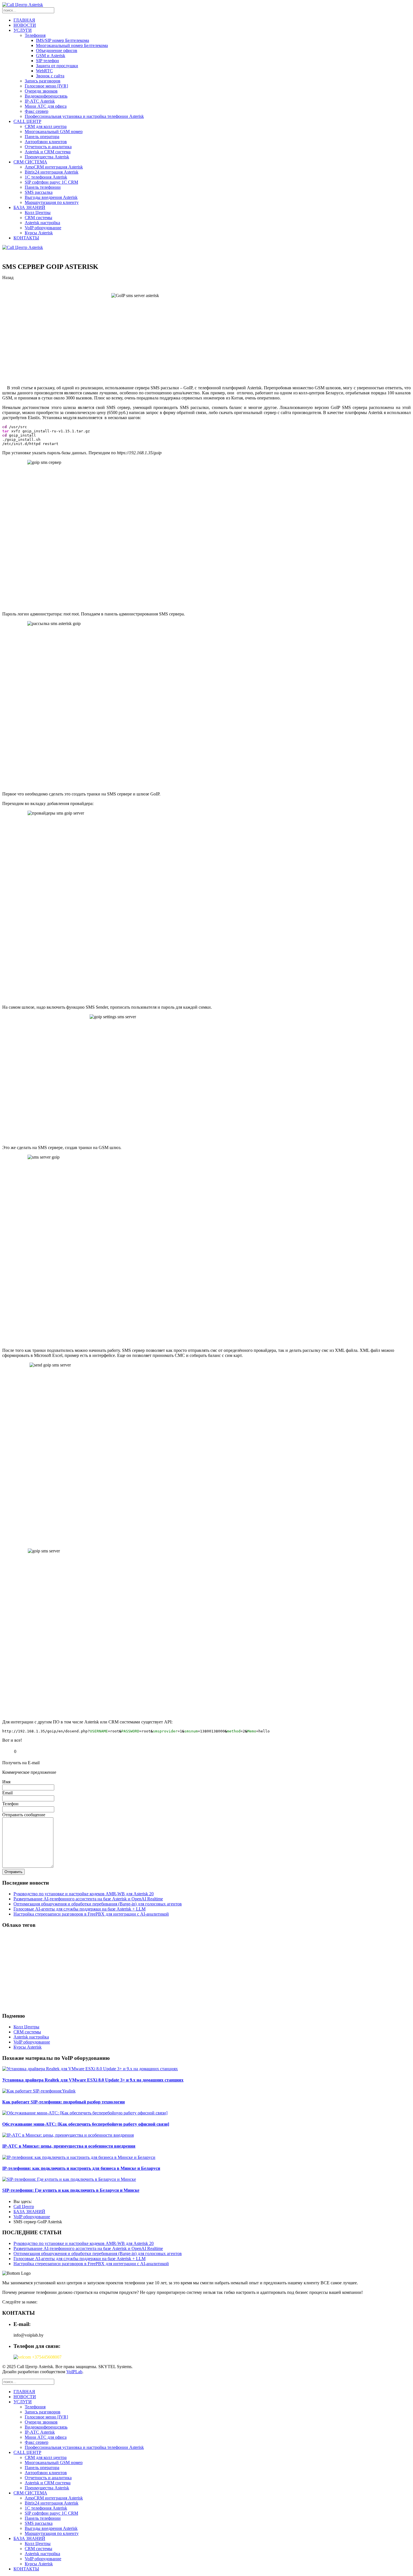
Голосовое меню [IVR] (46, 86)
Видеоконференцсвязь (46, 96)
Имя (6, 1782)
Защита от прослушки (57, 66)
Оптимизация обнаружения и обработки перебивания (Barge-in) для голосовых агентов (98, 1904)
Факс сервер (37, 111)
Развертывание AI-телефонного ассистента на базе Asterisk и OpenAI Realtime (88, 1899)
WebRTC (44, 71)
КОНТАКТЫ (26, 238)
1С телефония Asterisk (46, 177)
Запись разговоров (43, 81)
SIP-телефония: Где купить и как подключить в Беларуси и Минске (71, 2190)
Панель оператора (42, 137)
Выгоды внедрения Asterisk (51, 197)
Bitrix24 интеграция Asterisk (52, 172)
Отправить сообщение (24, 1815)
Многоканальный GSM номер (54, 132)
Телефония (35, 35)
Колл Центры (38, 213)
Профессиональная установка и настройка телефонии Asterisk (84, 116)
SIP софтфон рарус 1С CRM (51, 182)
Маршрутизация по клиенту (52, 202)
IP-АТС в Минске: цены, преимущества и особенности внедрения (69, 2146)
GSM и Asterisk (51, 56)
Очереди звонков (41, 91)
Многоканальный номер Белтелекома (72, 45)
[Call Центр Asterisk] (23, 5)
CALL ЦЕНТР (27, 121)
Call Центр (24, 2207)
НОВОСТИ (25, 25)
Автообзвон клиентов (46, 142)
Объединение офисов (57, 50)
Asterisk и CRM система (48, 152)
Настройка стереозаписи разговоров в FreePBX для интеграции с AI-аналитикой (91, 1914)
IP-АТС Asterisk (40, 101)
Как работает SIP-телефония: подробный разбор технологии (63, 2102)
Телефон (10, 1804)
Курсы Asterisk (39, 233)
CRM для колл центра (46, 126)
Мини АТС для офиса (46, 106)
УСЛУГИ (23, 30)
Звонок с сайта (50, 76)
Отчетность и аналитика (48, 147)
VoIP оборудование (43, 228)
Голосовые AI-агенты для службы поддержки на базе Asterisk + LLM (80, 1909)
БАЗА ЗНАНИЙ (29, 207)
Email (7, 1793)
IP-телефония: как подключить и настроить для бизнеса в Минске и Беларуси (81, 2168)
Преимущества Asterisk (47, 157)
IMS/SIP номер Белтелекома (63, 40)
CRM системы (38, 218)
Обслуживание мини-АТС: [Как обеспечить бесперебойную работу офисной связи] (86, 2124)
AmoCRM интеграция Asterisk (54, 167)
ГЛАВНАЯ (24, 20)
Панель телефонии (43, 187)
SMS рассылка (39, 192)
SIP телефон (47, 61)
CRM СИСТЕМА (30, 162)
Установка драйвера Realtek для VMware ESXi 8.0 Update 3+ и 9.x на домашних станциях (93, 2080)
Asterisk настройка (42, 223)
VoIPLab (74, 2372)
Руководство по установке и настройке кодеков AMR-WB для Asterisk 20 (84, 1894)
